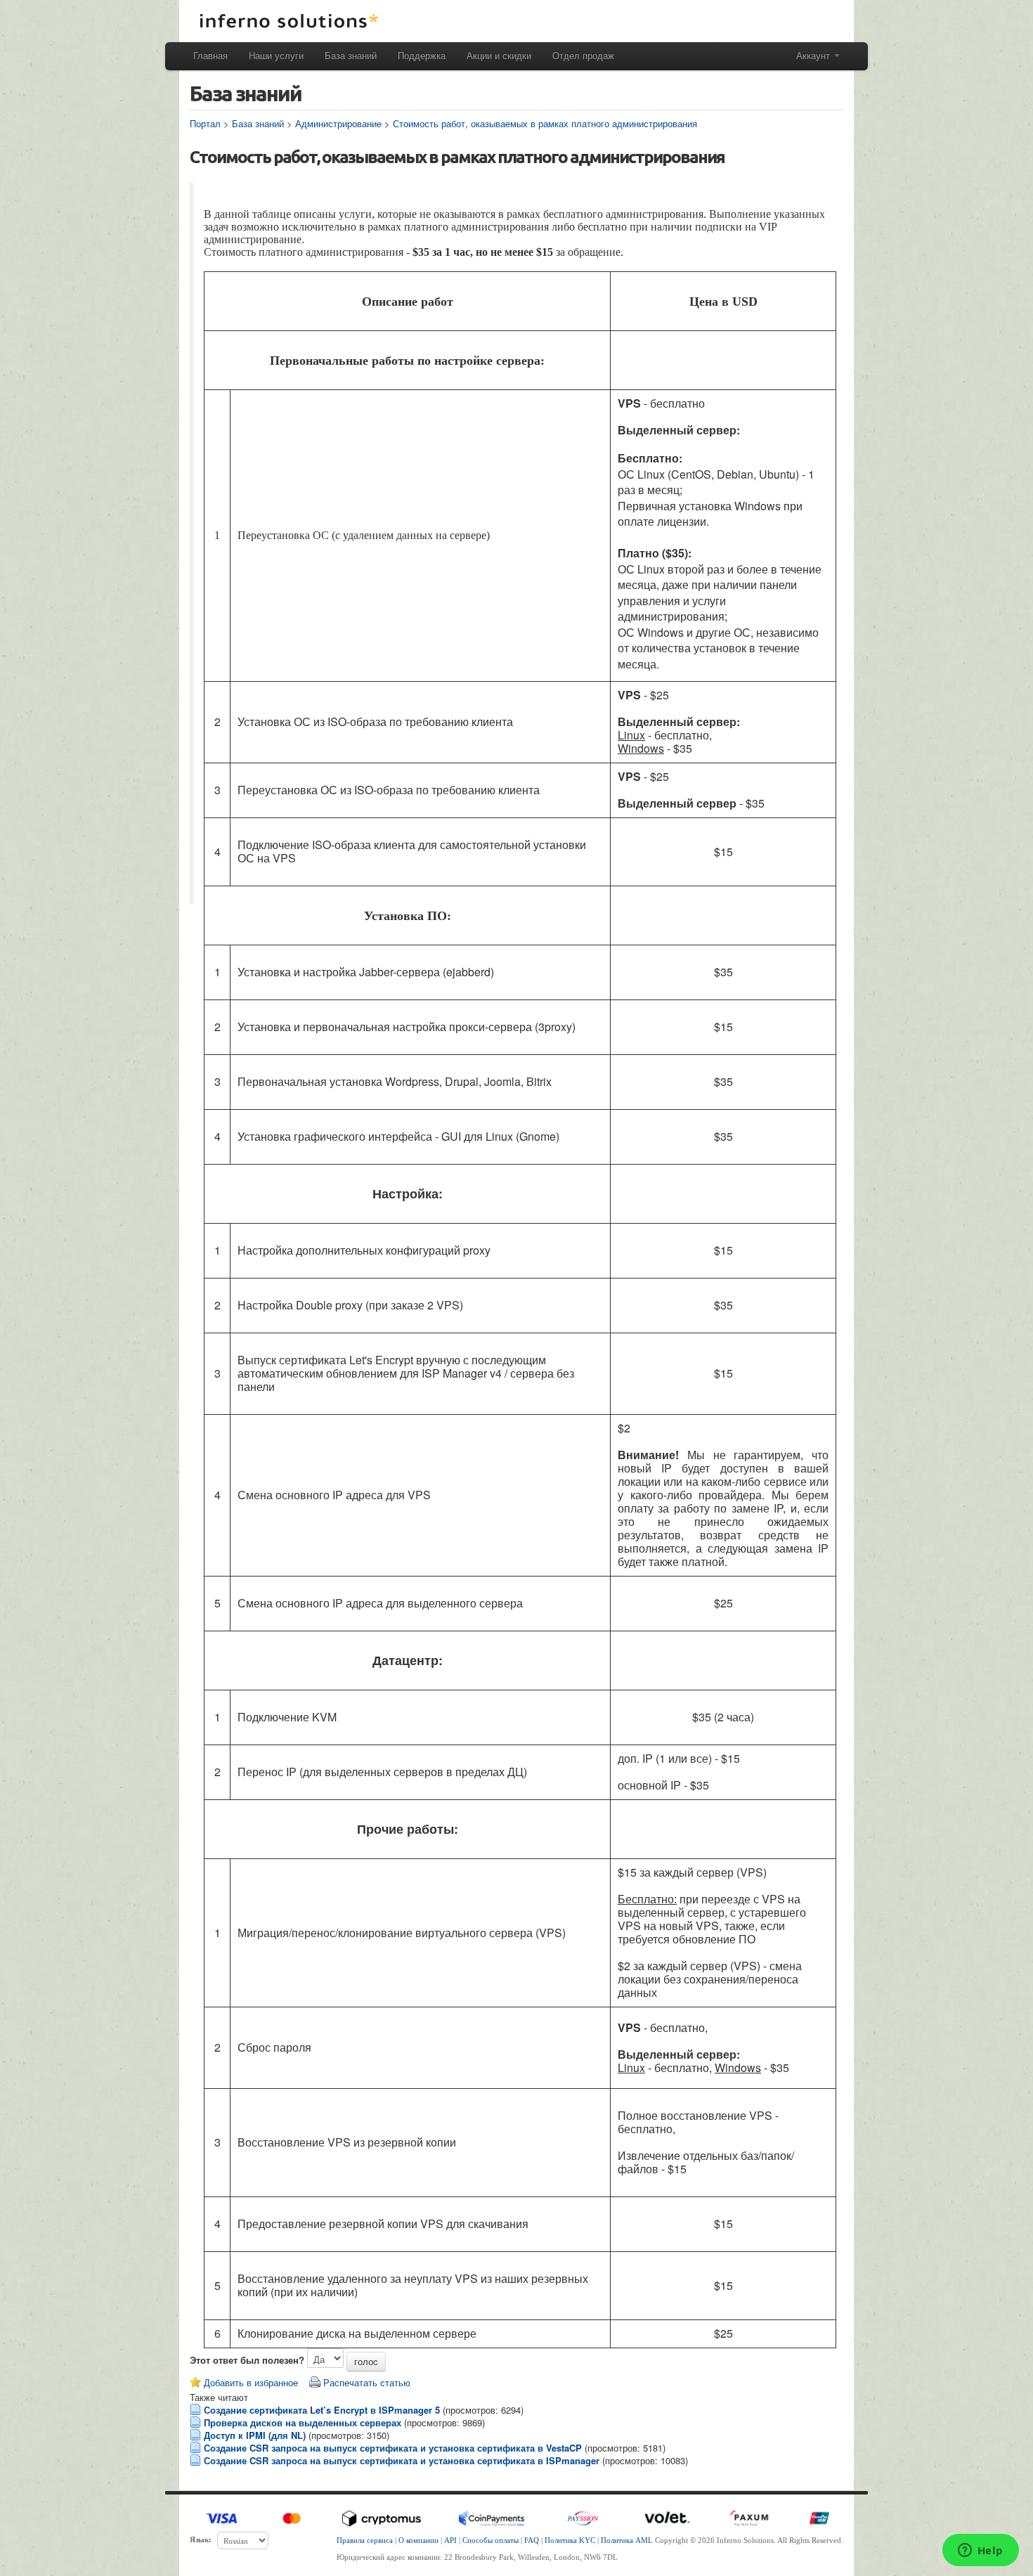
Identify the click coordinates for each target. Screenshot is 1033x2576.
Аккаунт (814, 55)
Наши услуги (276, 55)
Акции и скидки (499, 55)
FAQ (532, 2540)
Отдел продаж (583, 55)
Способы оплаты (490, 2540)
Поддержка (422, 55)
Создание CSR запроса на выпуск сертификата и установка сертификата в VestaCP (393, 2448)
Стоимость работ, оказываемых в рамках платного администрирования (545, 123)
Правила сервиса (365, 2540)
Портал (205, 123)
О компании (418, 2540)
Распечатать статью (367, 2382)
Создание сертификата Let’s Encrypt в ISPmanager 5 (322, 2410)
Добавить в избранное (251, 2382)
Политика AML (627, 2540)
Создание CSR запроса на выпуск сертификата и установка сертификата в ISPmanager (402, 2460)
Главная (210, 55)
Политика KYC (570, 2540)
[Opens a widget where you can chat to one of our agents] (980, 2551)
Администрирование (338, 123)
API (450, 2540)
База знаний (351, 55)
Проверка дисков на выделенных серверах (303, 2422)
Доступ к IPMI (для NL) (255, 2435)
